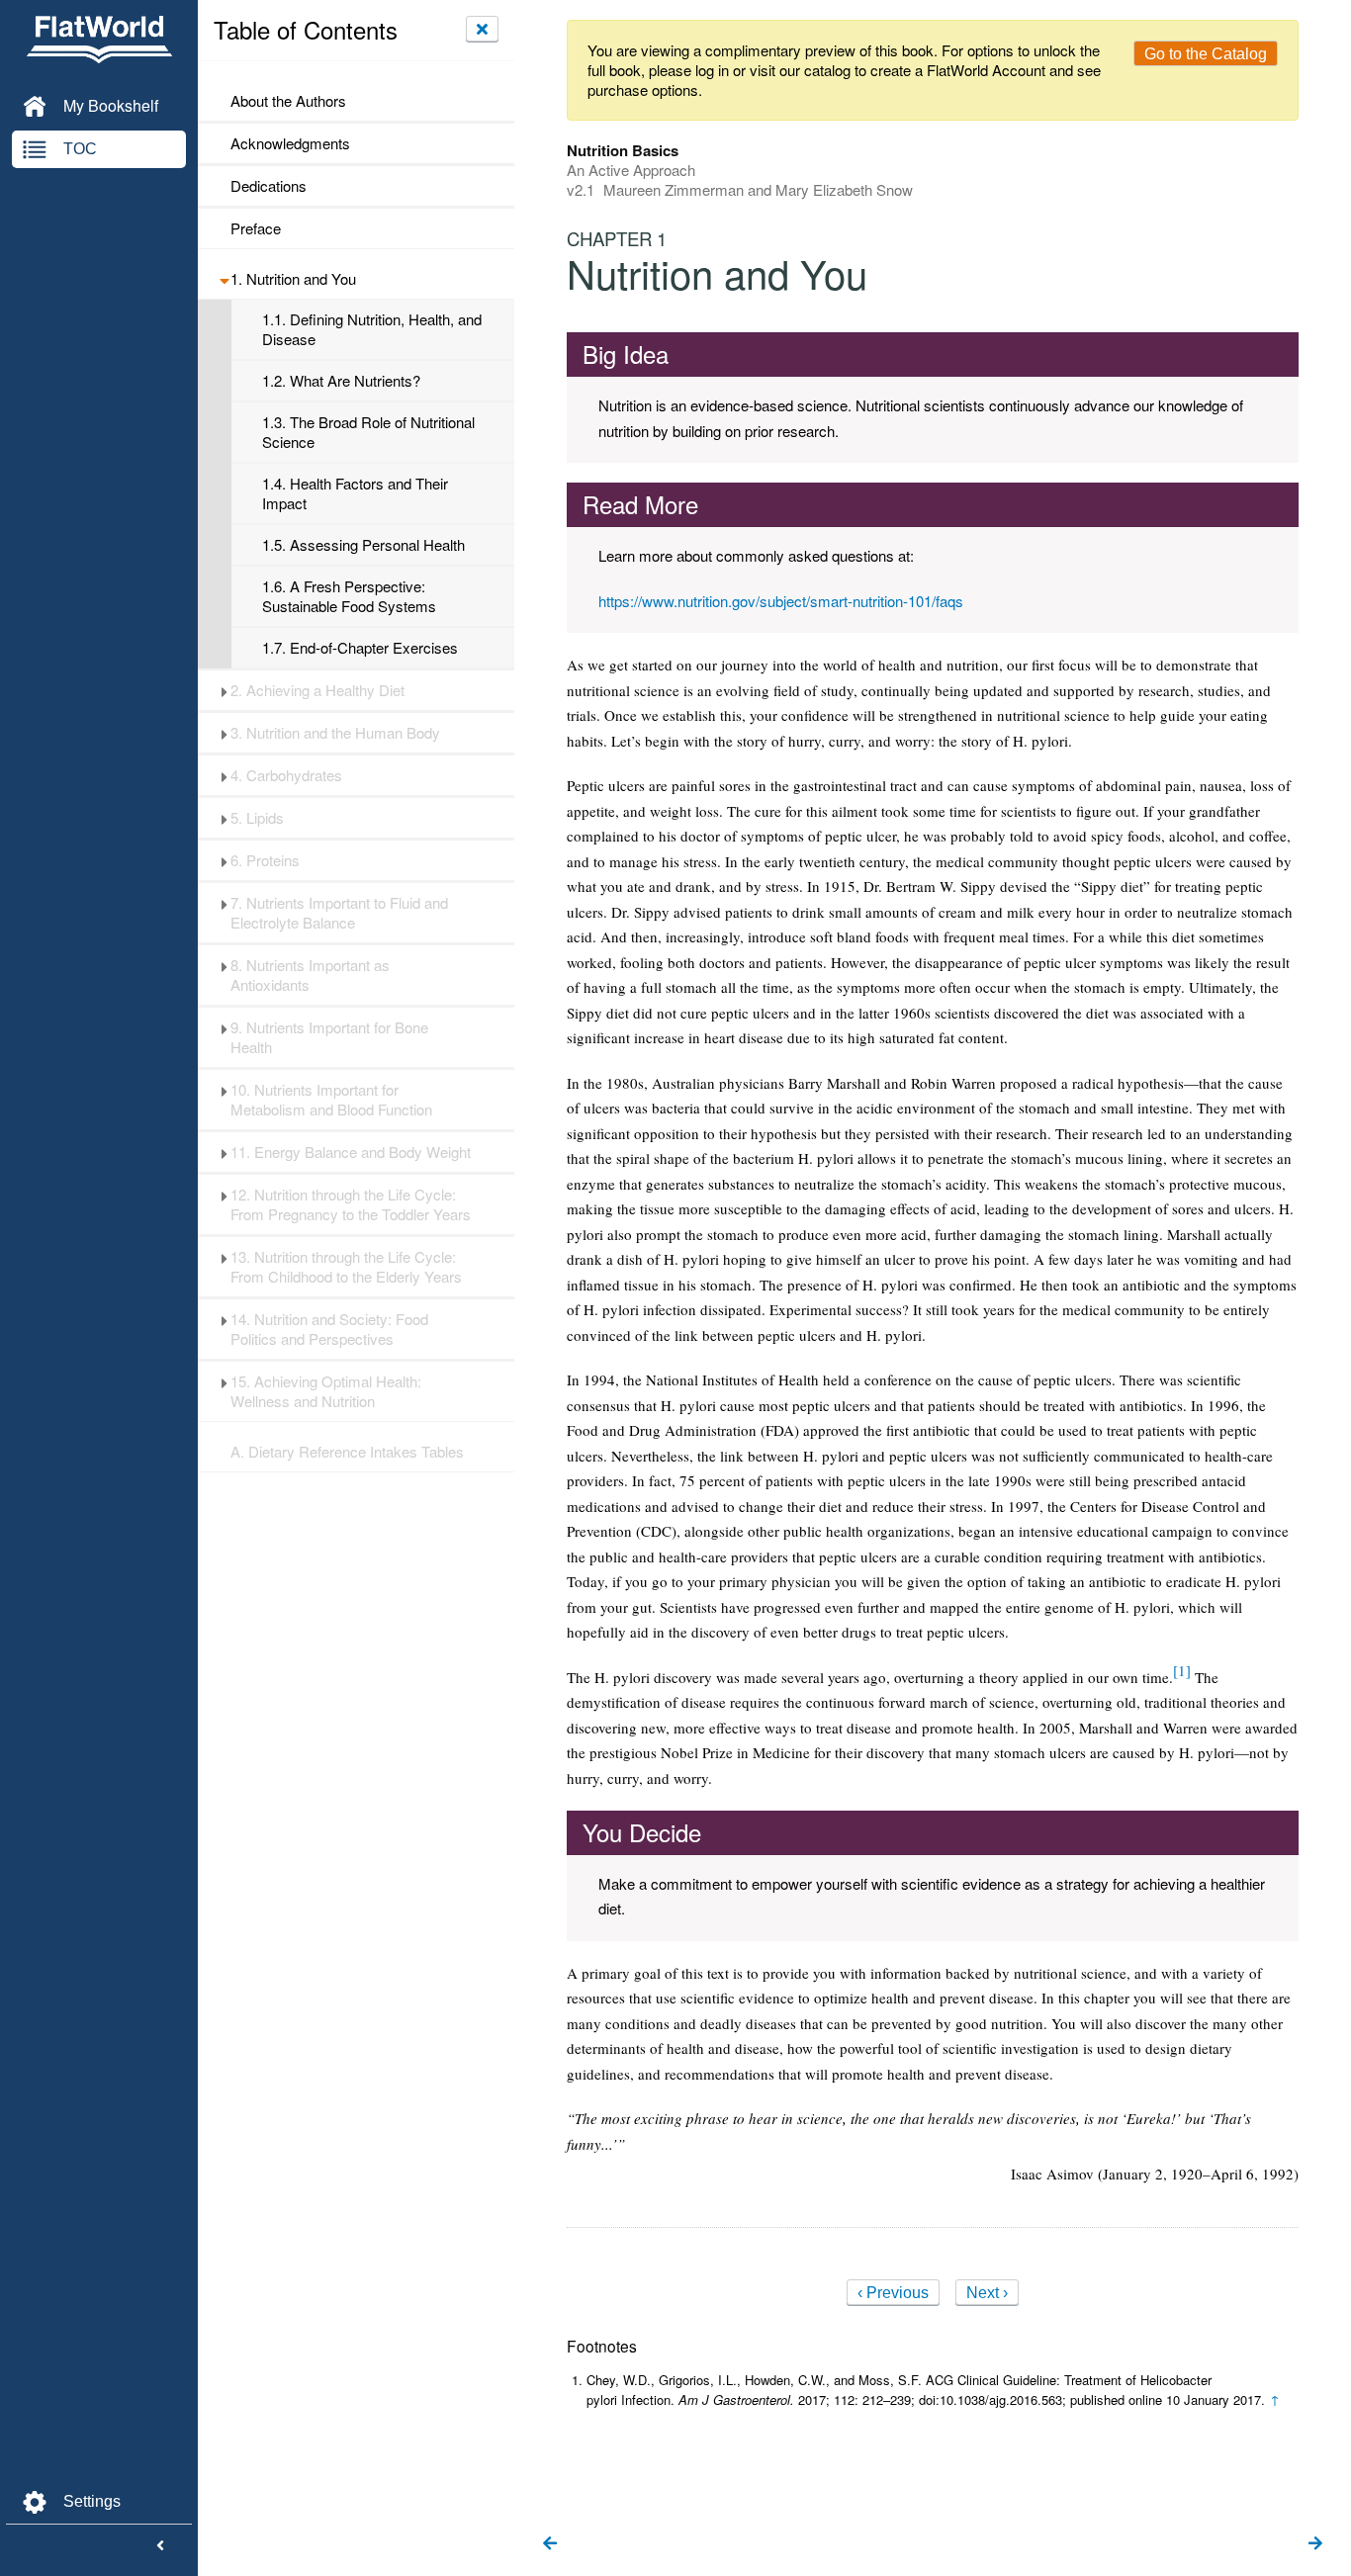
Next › (987, 2293)
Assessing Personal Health (363, 545)
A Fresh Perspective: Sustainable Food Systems (349, 596)
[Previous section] (550, 2544)
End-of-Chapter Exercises (360, 648)
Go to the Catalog (1206, 54)
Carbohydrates (286, 775)
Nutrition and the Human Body (335, 733)
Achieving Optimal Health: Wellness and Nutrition (326, 1391)
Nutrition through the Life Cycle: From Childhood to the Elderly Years (346, 1267)
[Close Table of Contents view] (482, 29)
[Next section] (1315, 2544)
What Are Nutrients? (341, 381)
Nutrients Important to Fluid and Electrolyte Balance (339, 913)
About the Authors (288, 101)
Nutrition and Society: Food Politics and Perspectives (329, 1329)
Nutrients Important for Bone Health (329, 1037)
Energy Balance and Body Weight (351, 1152)
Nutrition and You (293, 279)
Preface (256, 228)
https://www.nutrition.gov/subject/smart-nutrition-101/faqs (781, 601)
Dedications (269, 186)
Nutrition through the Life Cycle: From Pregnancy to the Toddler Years (351, 1204)
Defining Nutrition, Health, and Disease (372, 329)
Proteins (265, 860)
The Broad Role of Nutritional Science (368, 432)
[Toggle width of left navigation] (160, 2546)
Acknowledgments (290, 143)
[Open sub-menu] (224, 279)
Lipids (257, 818)
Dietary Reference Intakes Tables (347, 1452)
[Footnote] (1182, 1670)
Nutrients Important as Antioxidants (310, 975)
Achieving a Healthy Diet (317, 690)
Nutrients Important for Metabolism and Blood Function (331, 1100)
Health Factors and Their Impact (355, 493)
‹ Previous (893, 2293)
